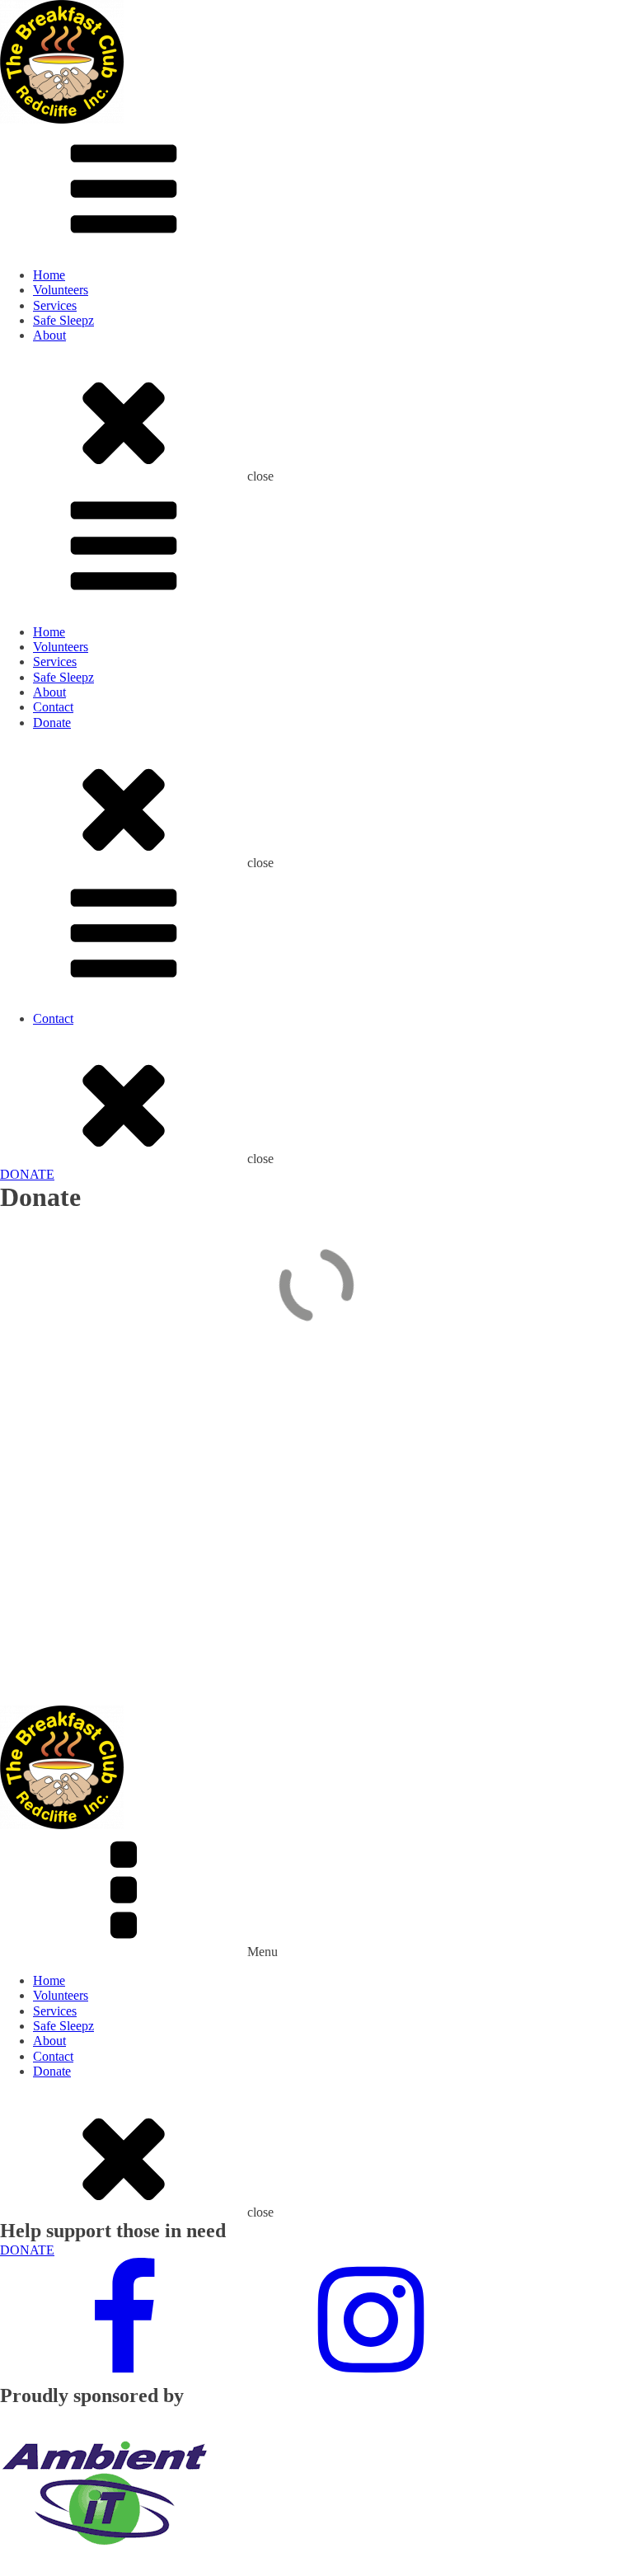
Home (49, 275)
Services (55, 305)
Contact (53, 707)
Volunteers (61, 290)
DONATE (27, 1174)
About (49, 335)
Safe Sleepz (63, 320)
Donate (52, 723)
